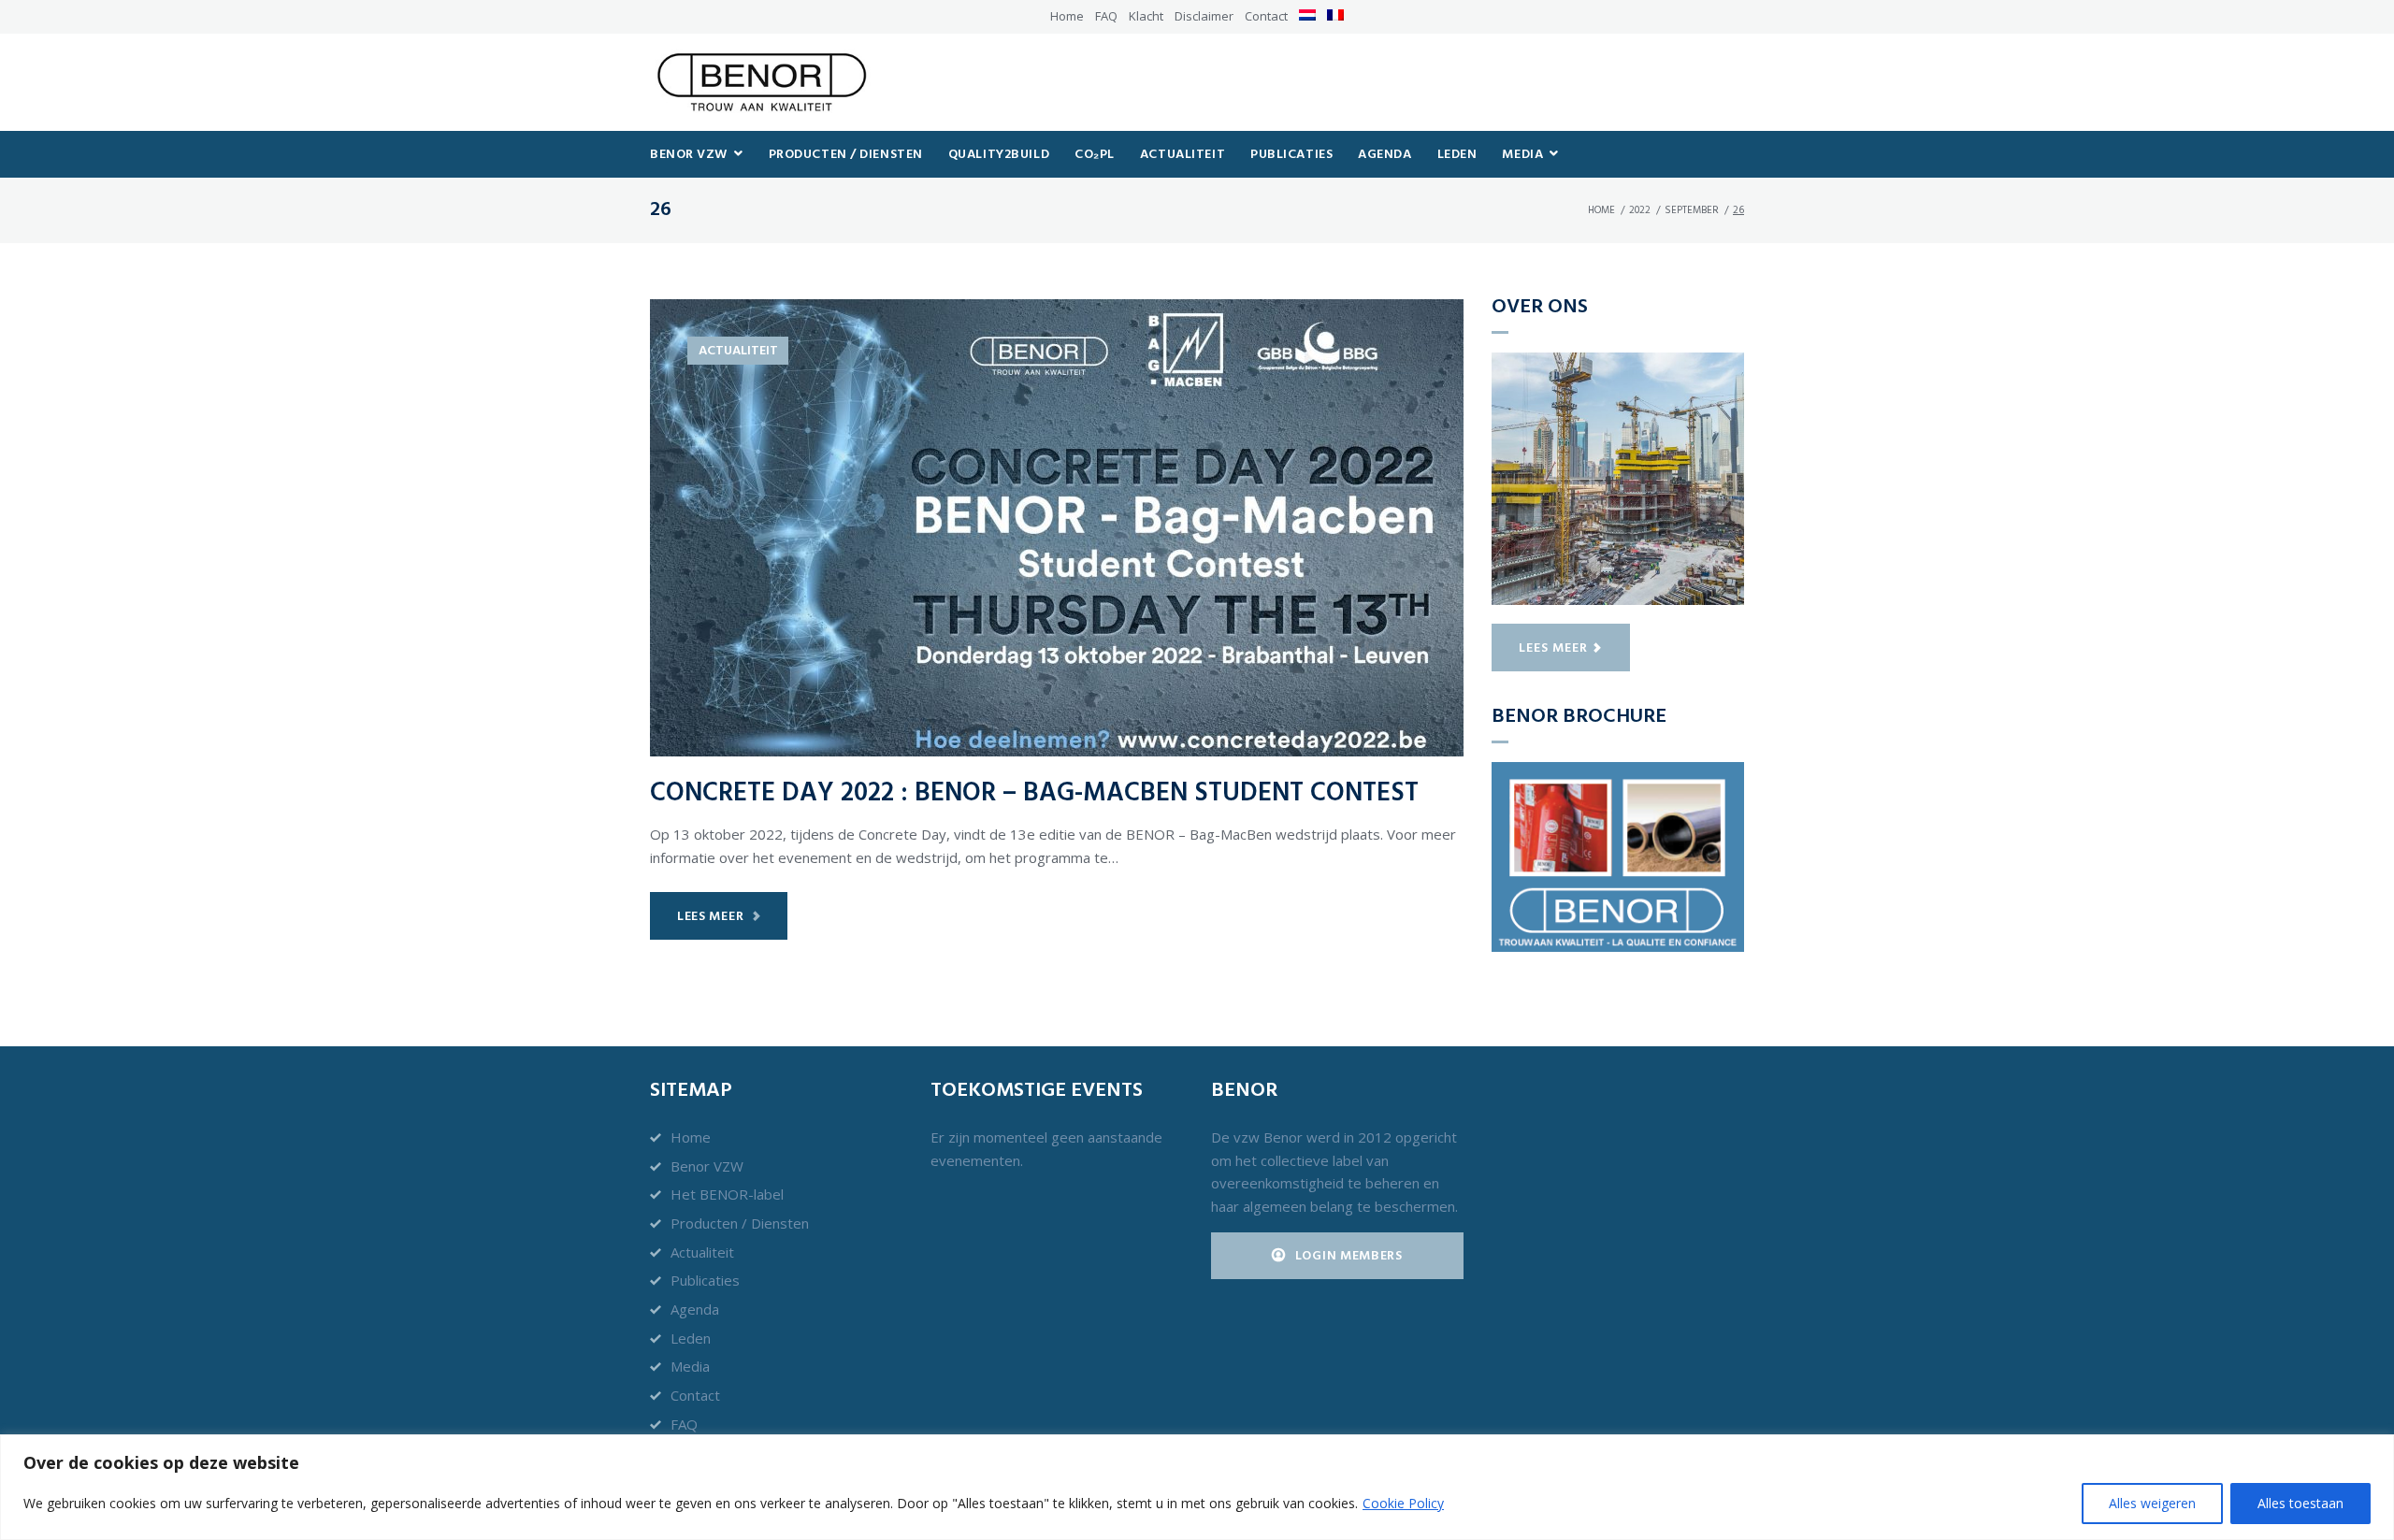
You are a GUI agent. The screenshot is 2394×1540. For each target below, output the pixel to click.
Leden (691, 1338)
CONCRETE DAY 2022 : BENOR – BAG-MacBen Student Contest (1034, 793)
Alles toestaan (2300, 1503)
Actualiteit (738, 351)
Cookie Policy (1403, 1503)
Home (1067, 16)
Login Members (1349, 1256)
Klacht (1146, 16)
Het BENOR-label (727, 1194)
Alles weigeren (2152, 1503)
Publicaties (705, 1280)
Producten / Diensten (740, 1223)
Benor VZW (707, 1166)
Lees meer (710, 917)
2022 (1640, 210)
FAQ (1106, 16)
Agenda (695, 1309)
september (1692, 210)
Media (690, 1366)
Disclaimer (1204, 16)
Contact (1266, 16)
